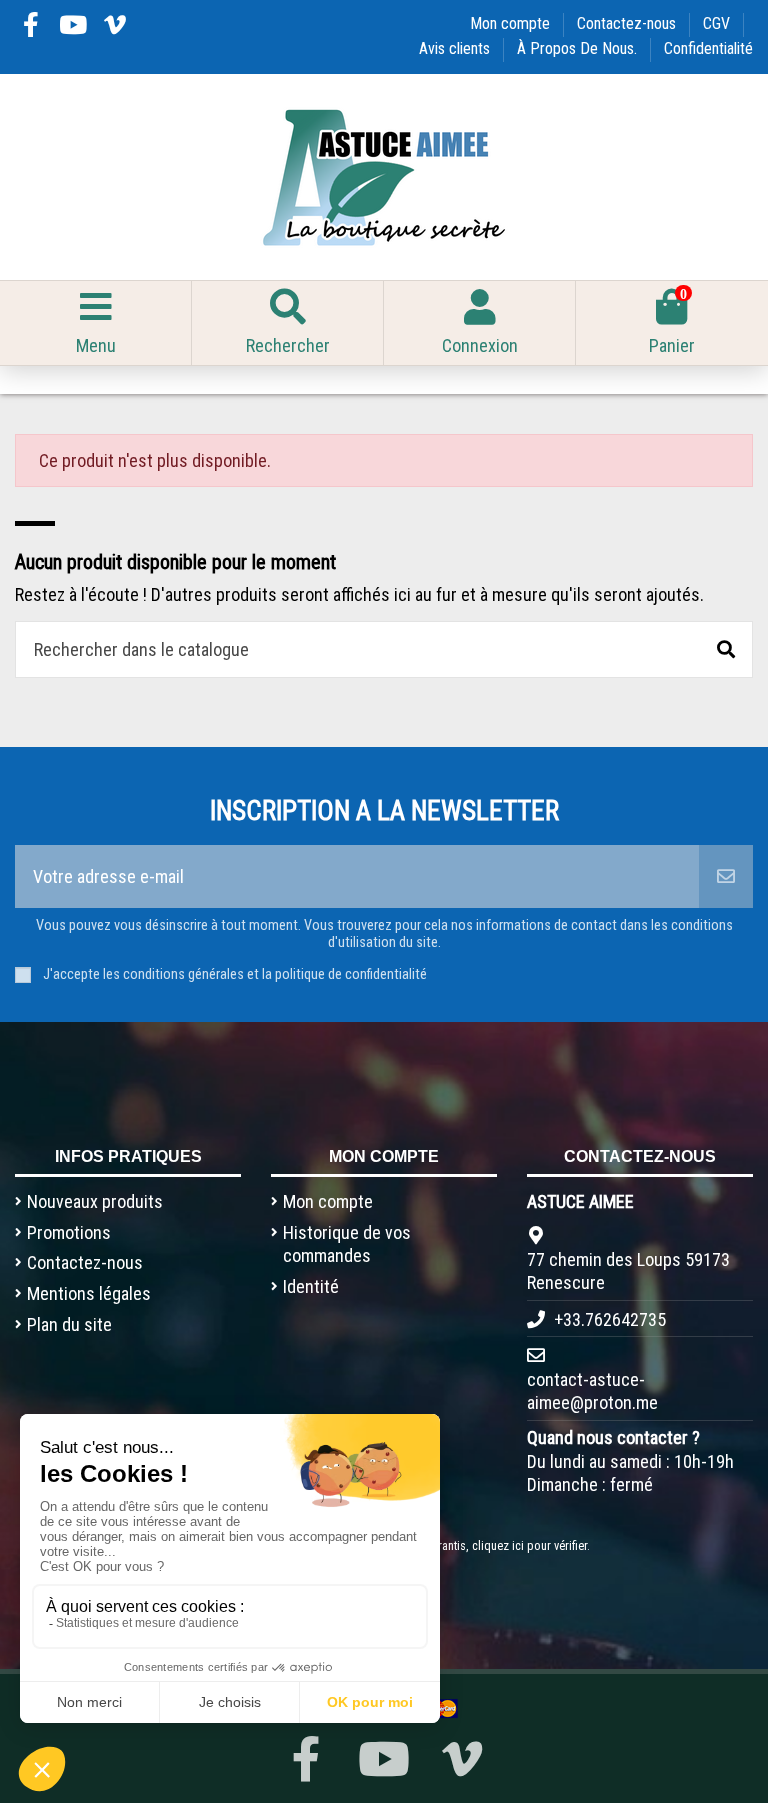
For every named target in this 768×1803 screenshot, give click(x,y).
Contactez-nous (628, 23)
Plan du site (69, 1324)
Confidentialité (708, 48)
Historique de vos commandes (347, 1244)
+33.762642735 (610, 1319)
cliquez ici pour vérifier (529, 1545)
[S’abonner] (726, 876)
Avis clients (456, 48)
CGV (718, 23)
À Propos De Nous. (579, 48)
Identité (311, 1286)
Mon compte (512, 23)
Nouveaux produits (95, 1201)
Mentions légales (89, 1293)
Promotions (69, 1232)
